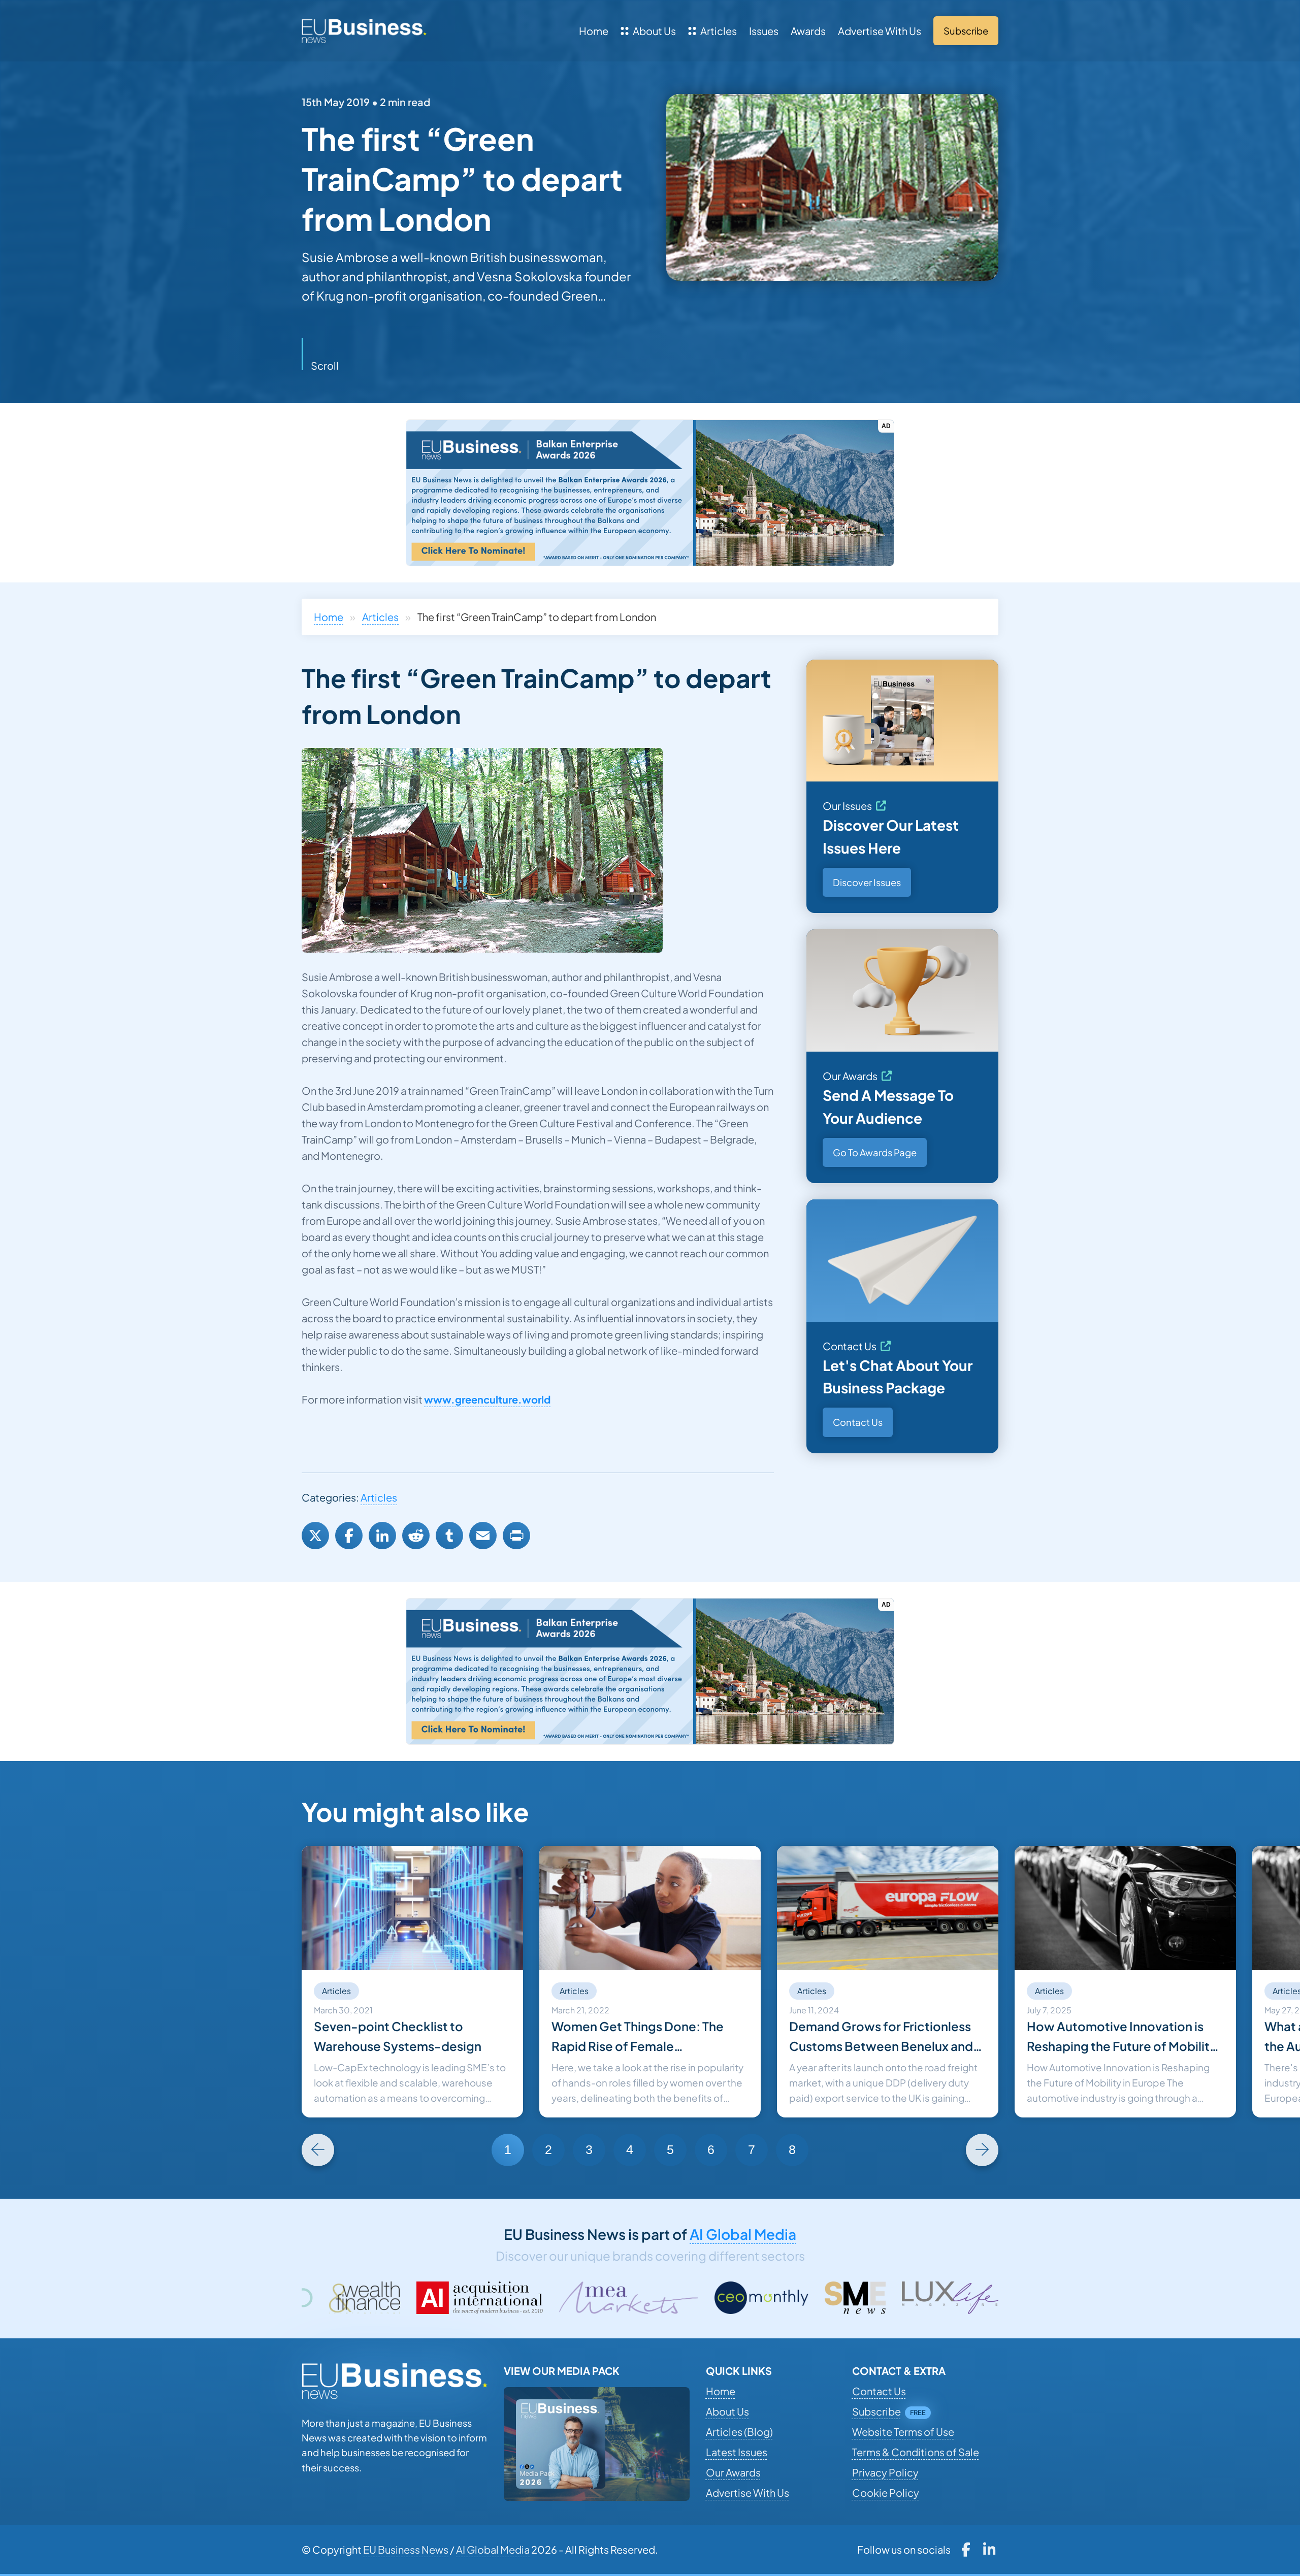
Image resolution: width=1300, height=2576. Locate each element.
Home (594, 31)
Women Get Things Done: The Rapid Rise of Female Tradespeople (638, 2037)
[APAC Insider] (800, 2298)
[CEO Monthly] (494, 2298)
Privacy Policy (885, 2472)
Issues (764, 31)
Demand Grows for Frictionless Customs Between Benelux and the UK (881, 2037)
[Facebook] (349, 1536)
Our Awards (850, 1076)
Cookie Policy (886, 2492)
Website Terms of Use (903, 2432)
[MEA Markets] (360, 2298)
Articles (719, 31)
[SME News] (587, 2298)
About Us (654, 31)
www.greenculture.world (487, 1399)
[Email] (483, 1536)
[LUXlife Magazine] (686, 2298)
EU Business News (406, 2549)
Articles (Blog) (739, 2432)
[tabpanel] (412, 1982)
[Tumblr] (449, 1536)
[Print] (516, 1536)
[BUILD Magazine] (918, 2298)
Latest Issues (737, 2452)
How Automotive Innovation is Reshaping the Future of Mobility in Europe (1122, 2037)
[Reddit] (416, 1536)
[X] (315, 1536)
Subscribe (876, 2411)
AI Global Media (743, 2234)
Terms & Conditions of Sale (916, 2452)
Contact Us (850, 1346)
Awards (808, 31)
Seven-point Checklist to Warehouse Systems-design (398, 2036)
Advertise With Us (880, 31)
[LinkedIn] (382, 1536)
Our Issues (847, 806)
